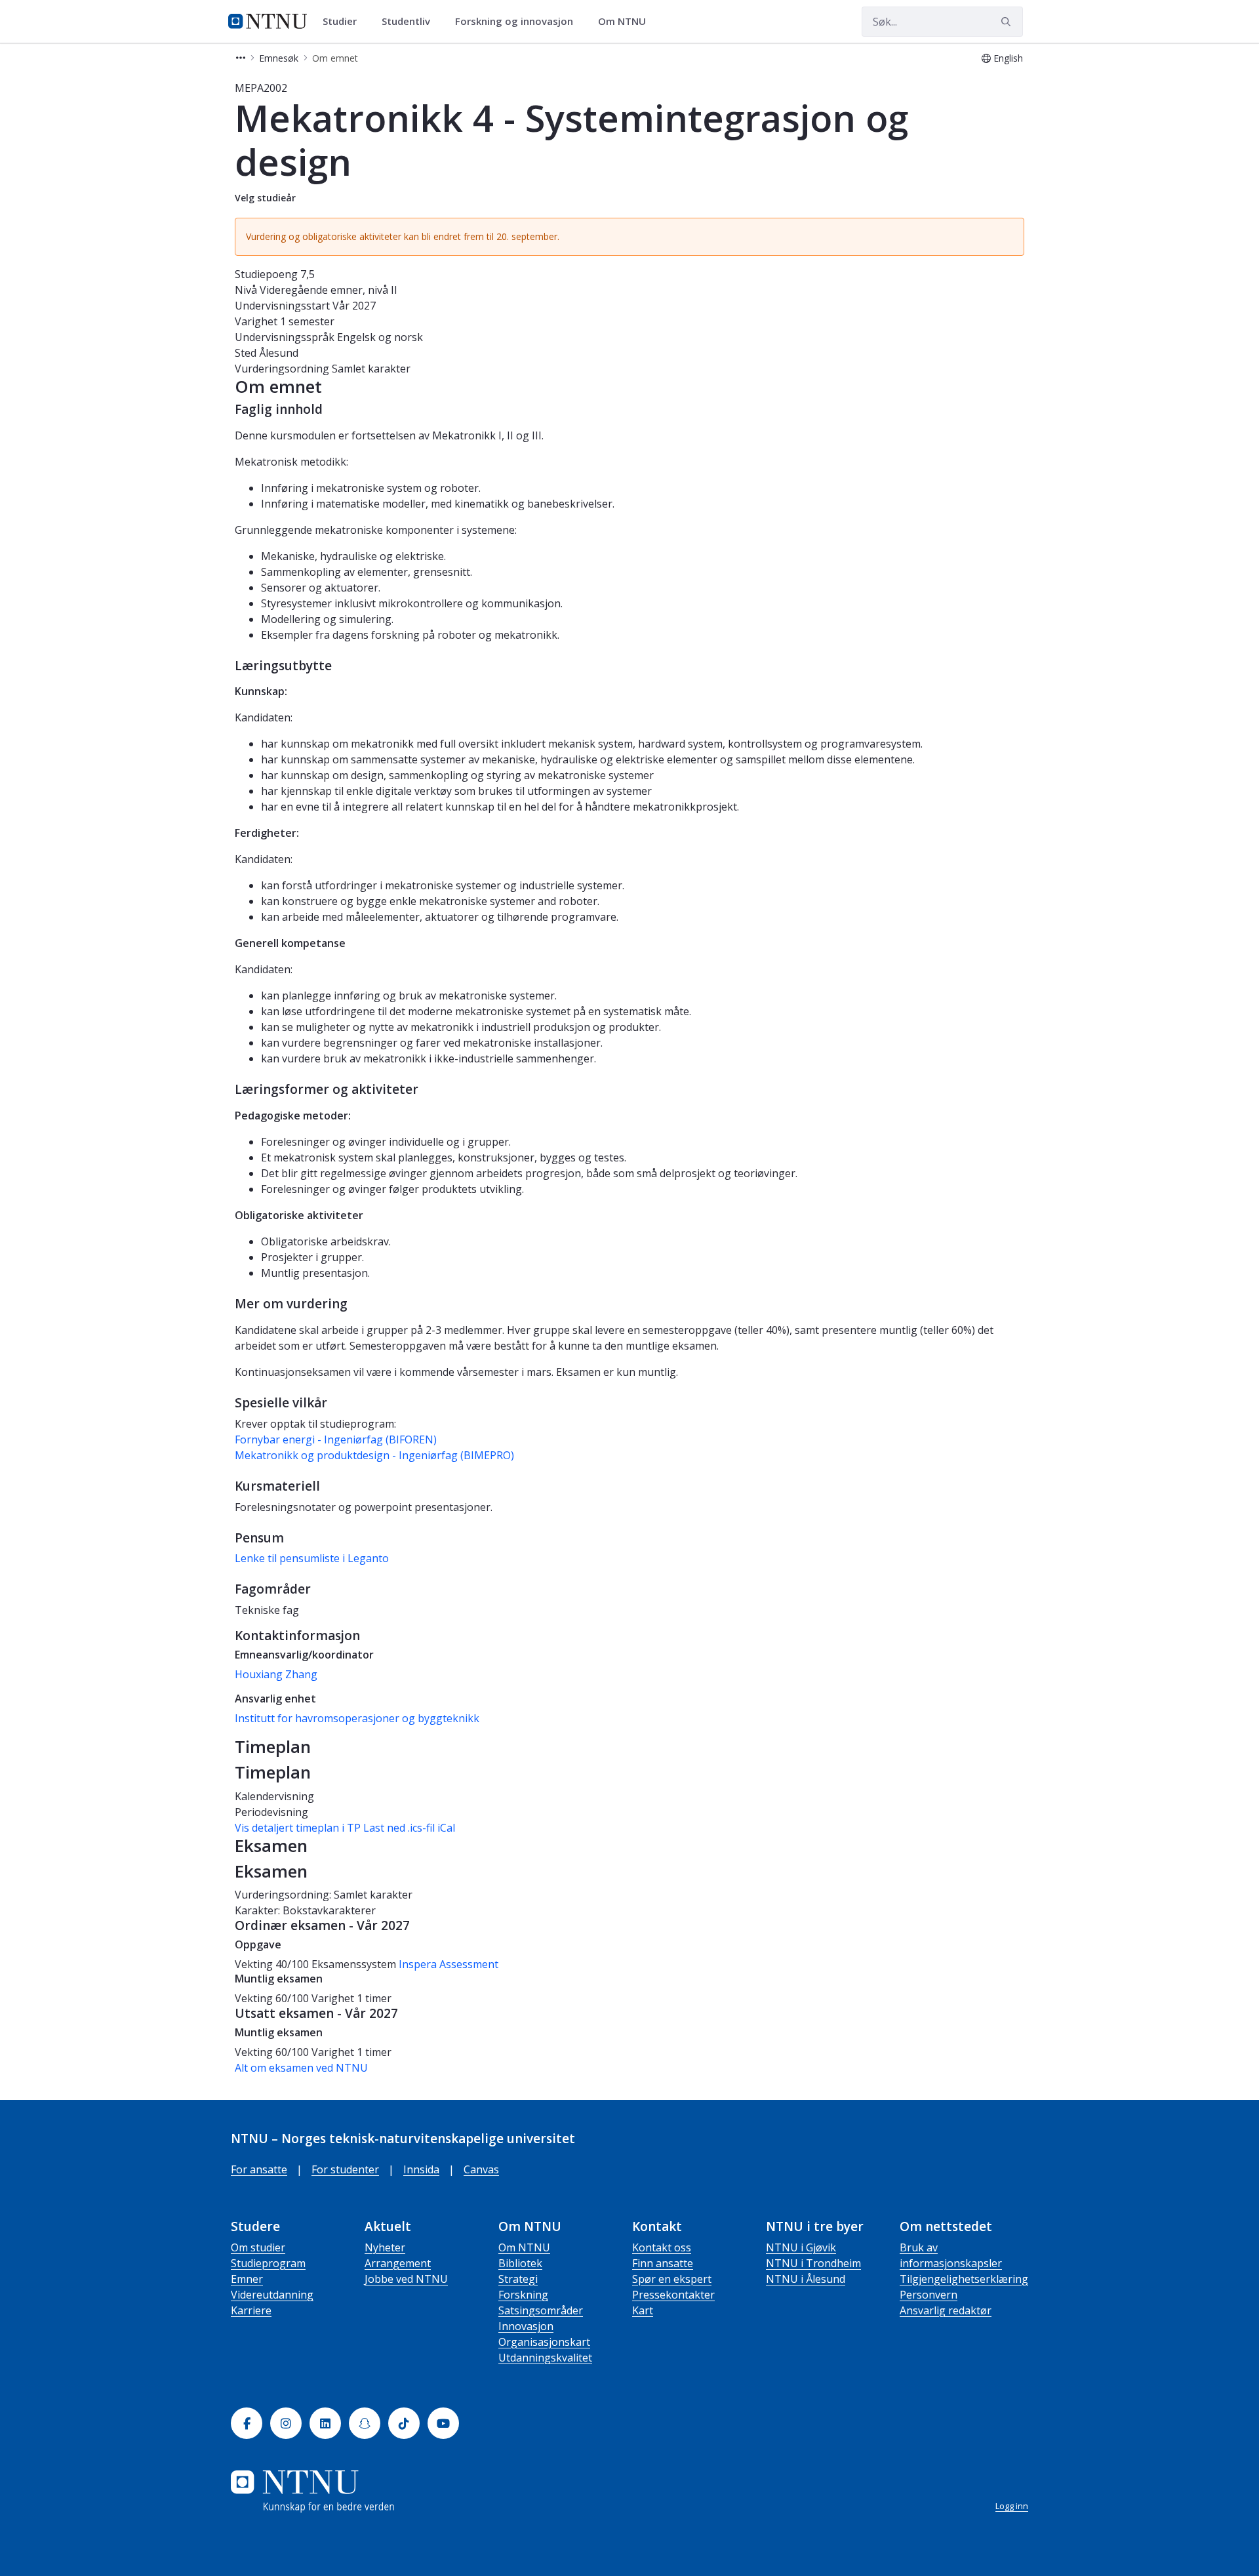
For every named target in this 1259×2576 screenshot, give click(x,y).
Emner (247, 2279)
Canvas (481, 2169)
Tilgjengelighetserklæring (964, 2279)
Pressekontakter (673, 2295)
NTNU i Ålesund (806, 2279)
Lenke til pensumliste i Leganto (312, 1558)
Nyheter (385, 2247)
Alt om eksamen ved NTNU (301, 2068)
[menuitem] (344, 22)
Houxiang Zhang (276, 1674)
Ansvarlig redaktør (946, 2310)
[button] (241, 58)
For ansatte (259, 2169)
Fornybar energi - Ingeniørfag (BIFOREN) (336, 1439)
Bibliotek (520, 2263)
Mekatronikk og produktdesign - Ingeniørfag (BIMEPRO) (374, 1455)
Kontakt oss (662, 2247)
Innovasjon (526, 2326)
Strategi (518, 2279)
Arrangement (398, 2263)
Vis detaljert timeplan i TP (298, 1828)
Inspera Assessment (449, 1964)
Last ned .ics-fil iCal (409, 1828)
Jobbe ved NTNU (406, 2279)
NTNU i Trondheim (813, 2263)
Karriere (251, 2310)
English (1008, 58)
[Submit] (1008, 22)
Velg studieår (265, 198)
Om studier (258, 2247)
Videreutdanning (272, 2295)
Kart (643, 2310)
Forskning (523, 2295)
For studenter (345, 2169)
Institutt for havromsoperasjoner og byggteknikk (357, 1718)
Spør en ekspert (672, 2279)
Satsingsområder (541, 2310)
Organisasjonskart (544, 2342)
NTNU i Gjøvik (801, 2247)
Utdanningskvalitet (545, 2358)
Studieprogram (268, 2263)
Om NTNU (524, 2247)
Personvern (929, 2295)
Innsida (421, 2169)
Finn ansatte (663, 2263)
